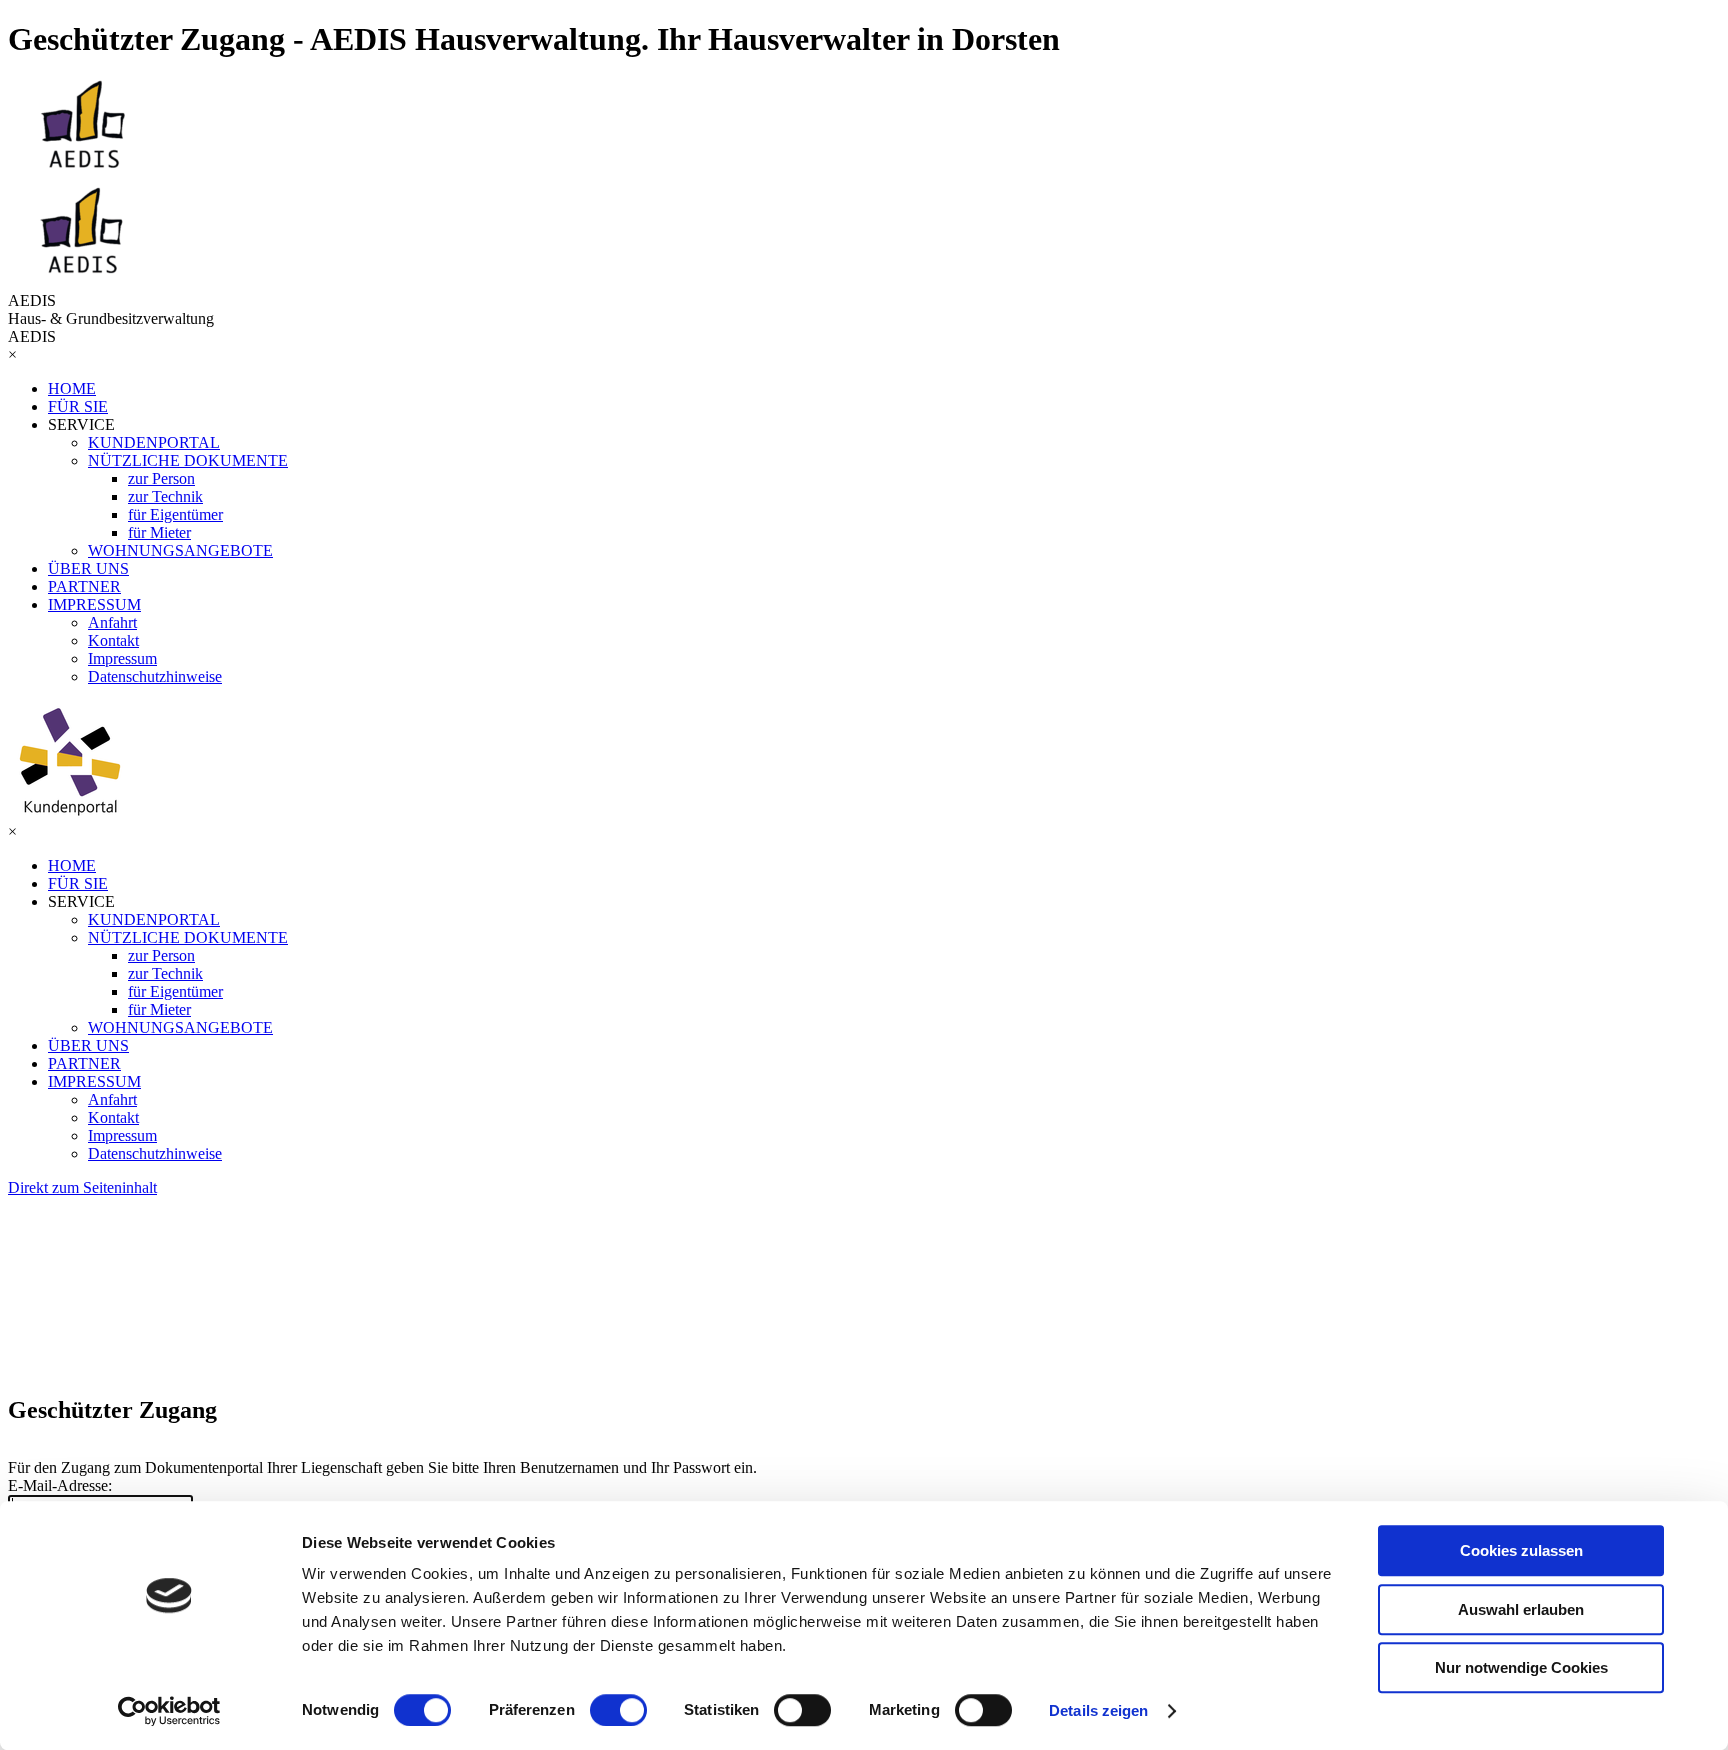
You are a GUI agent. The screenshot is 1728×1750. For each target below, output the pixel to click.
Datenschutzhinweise (155, 676)
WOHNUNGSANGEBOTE (180, 550)
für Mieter (159, 532)
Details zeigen (1098, 1710)
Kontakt (113, 640)
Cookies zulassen (1521, 1550)
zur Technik (165, 496)
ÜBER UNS (88, 568)
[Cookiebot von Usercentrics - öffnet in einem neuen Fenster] (169, 1711)
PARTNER (84, 586)
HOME (72, 388)
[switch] (618, 1710)
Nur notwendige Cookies (1521, 1667)
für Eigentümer (175, 514)
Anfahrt (112, 622)
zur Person (161, 478)
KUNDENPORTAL (154, 442)
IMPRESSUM (94, 604)
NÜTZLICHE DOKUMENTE (188, 460)
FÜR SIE (78, 406)
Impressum (122, 658)
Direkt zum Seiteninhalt (82, 1187)
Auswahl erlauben (1521, 1609)
